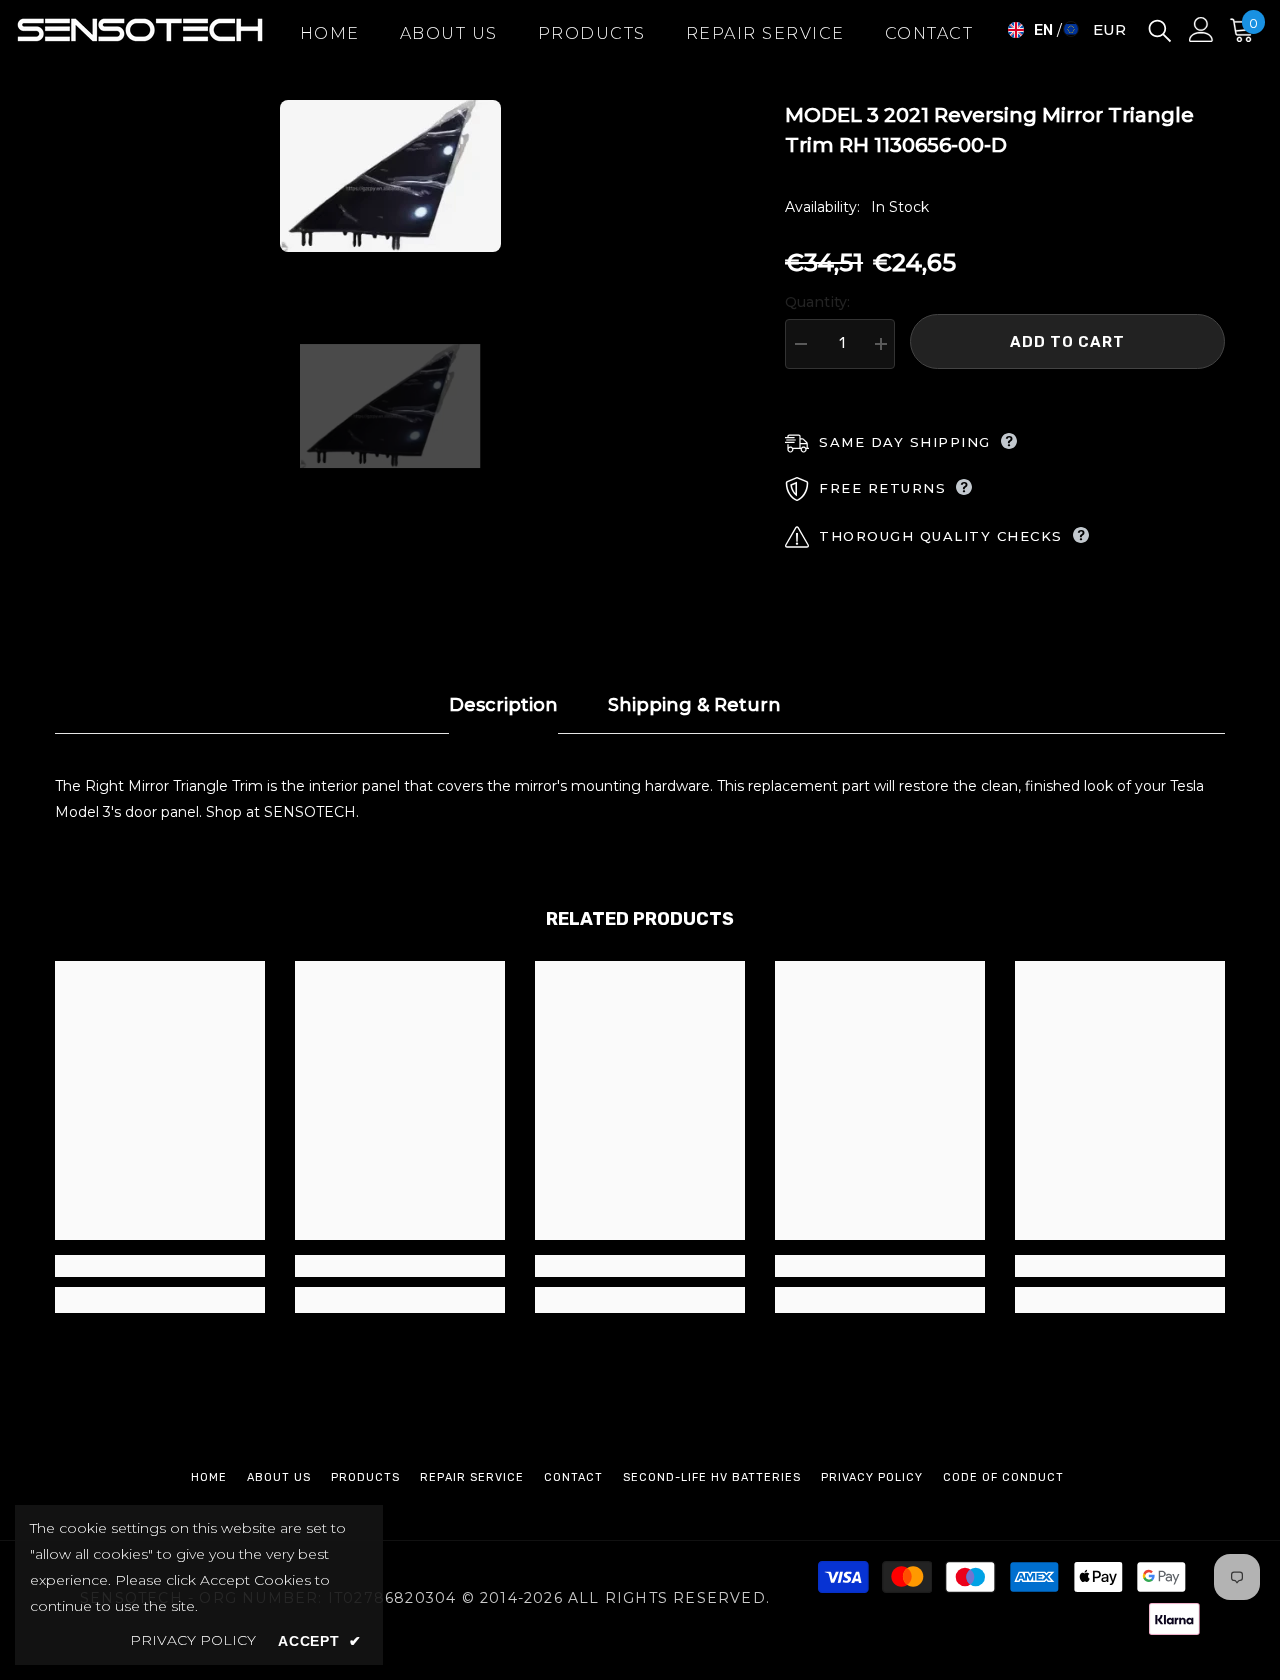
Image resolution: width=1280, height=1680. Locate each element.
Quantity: (817, 302)
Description (503, 705)
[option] (390, 176)
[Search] (1160, 29)
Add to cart (1067, 342)
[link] (160, 1266)
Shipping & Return (694, 705)
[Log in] (1201, 29)
